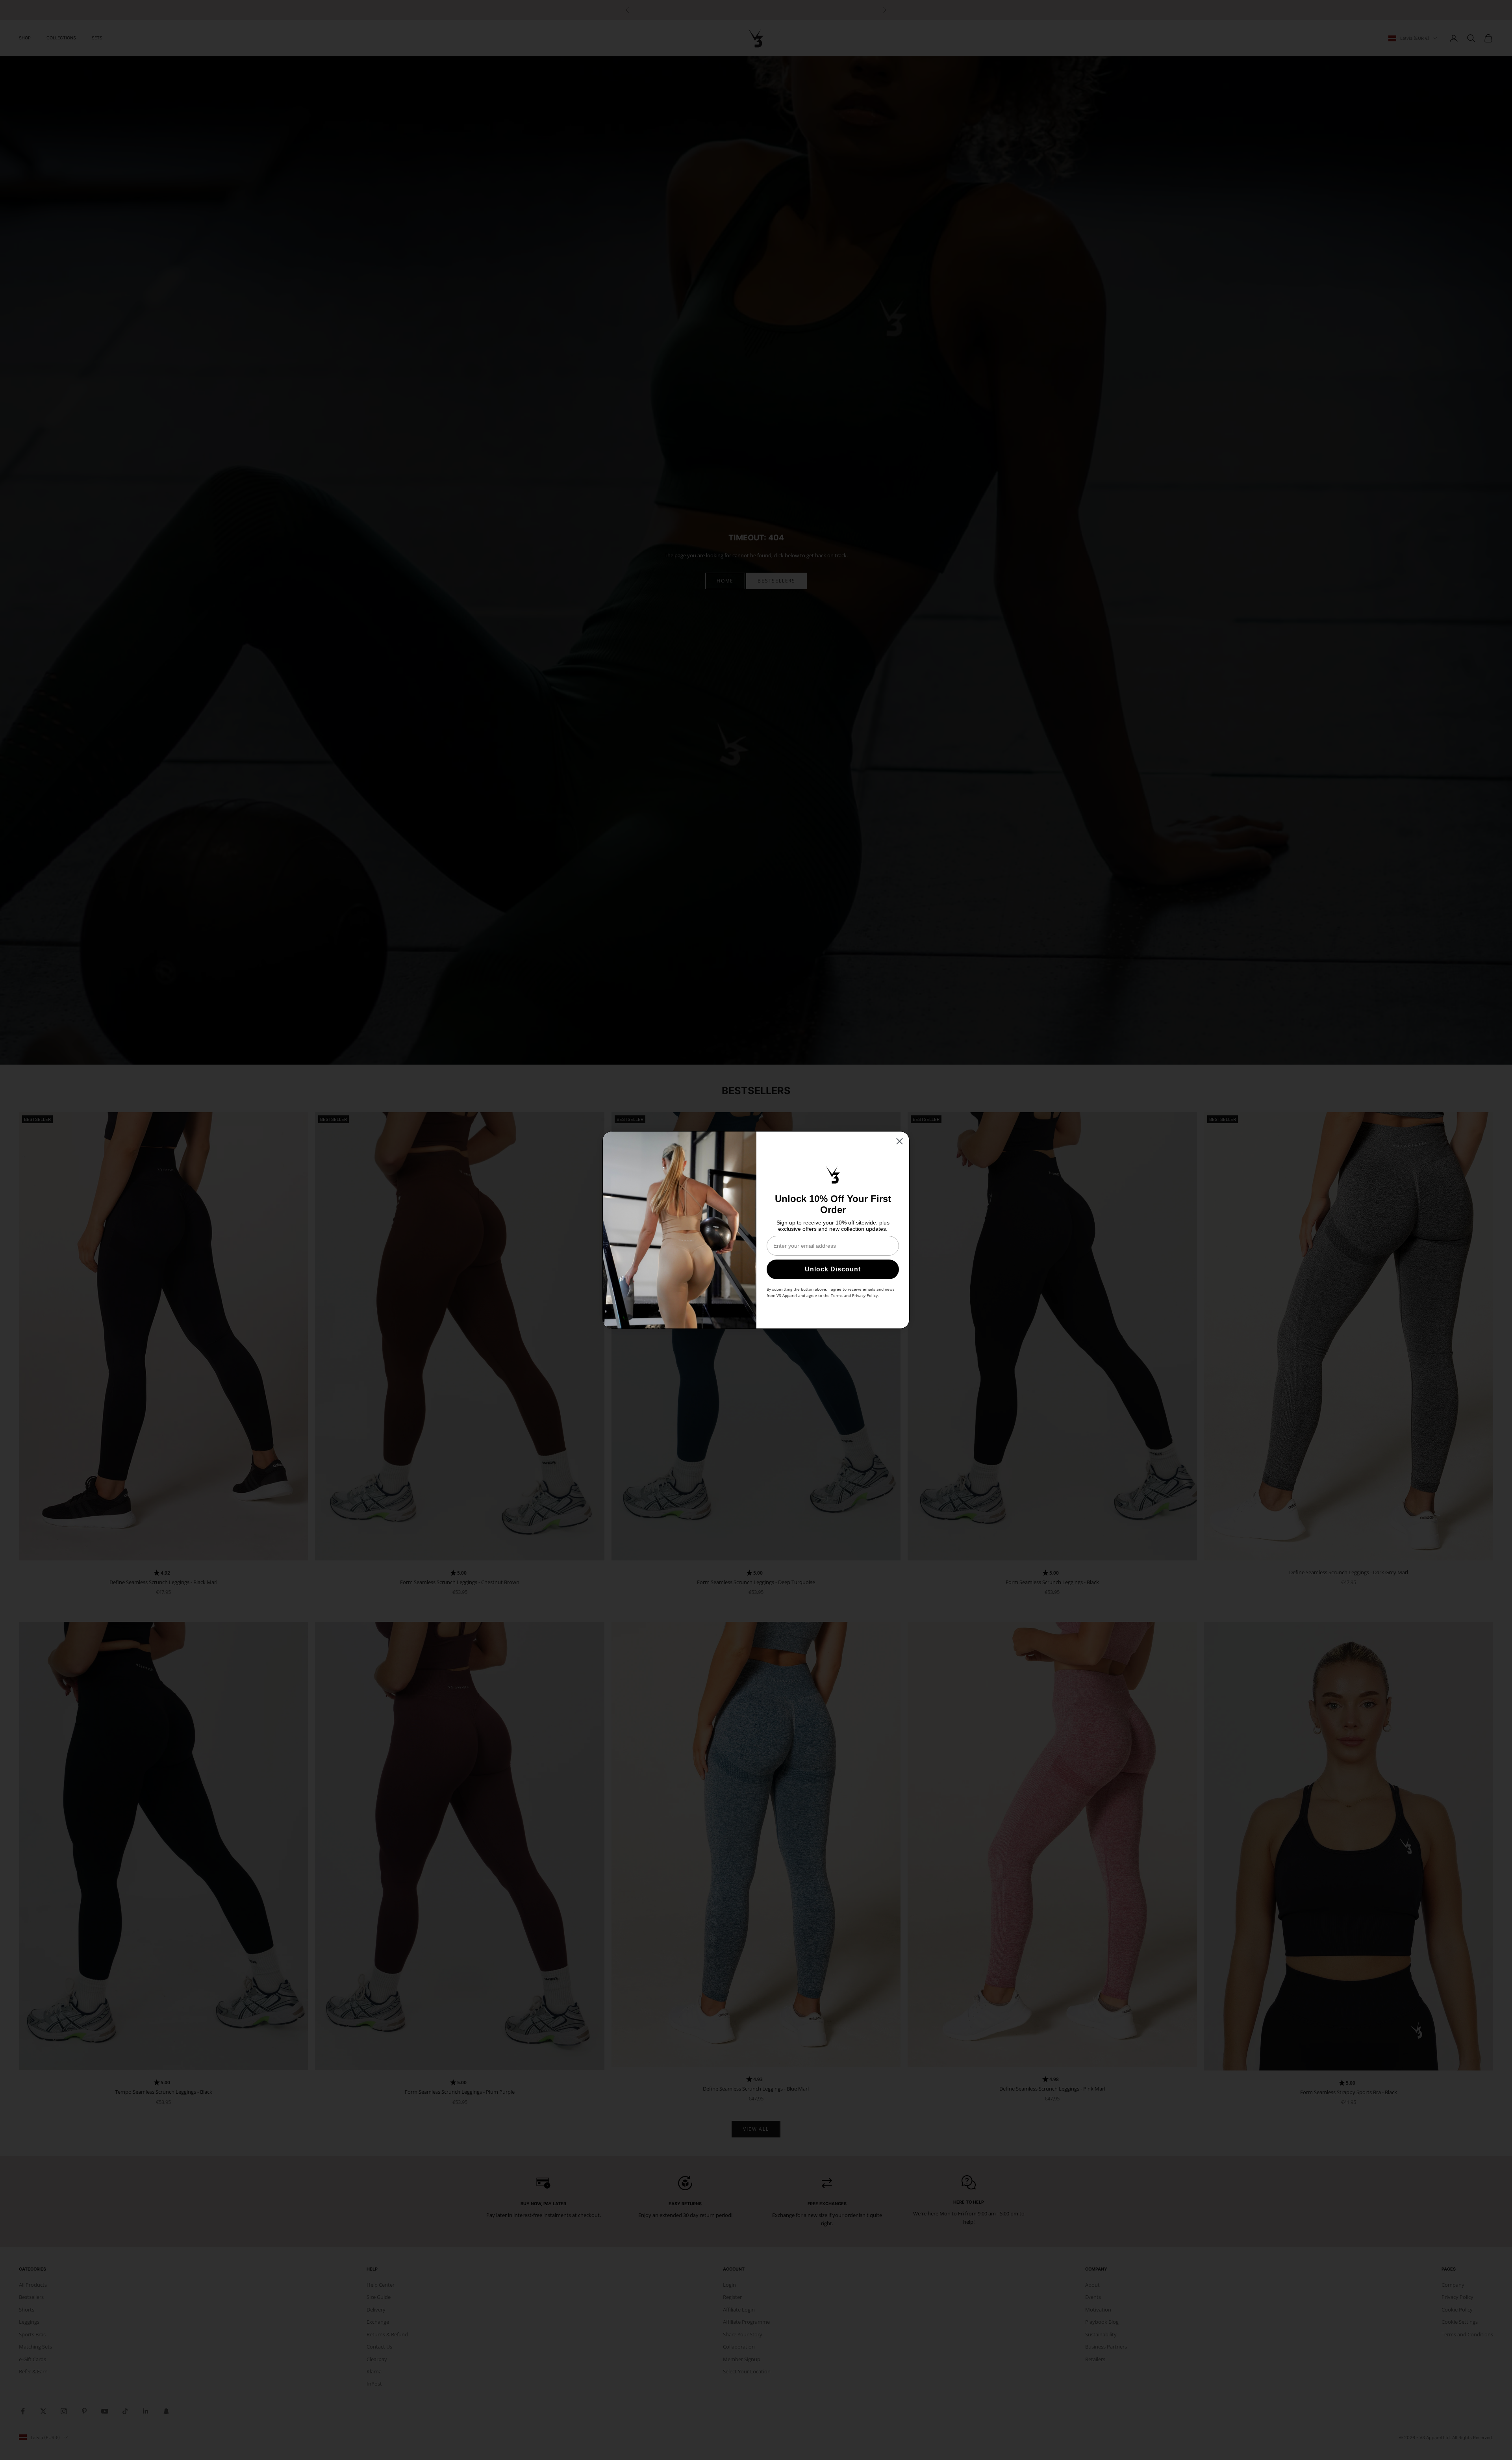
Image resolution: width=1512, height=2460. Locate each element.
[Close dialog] (900, 1141)
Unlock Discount (833, 1269)
